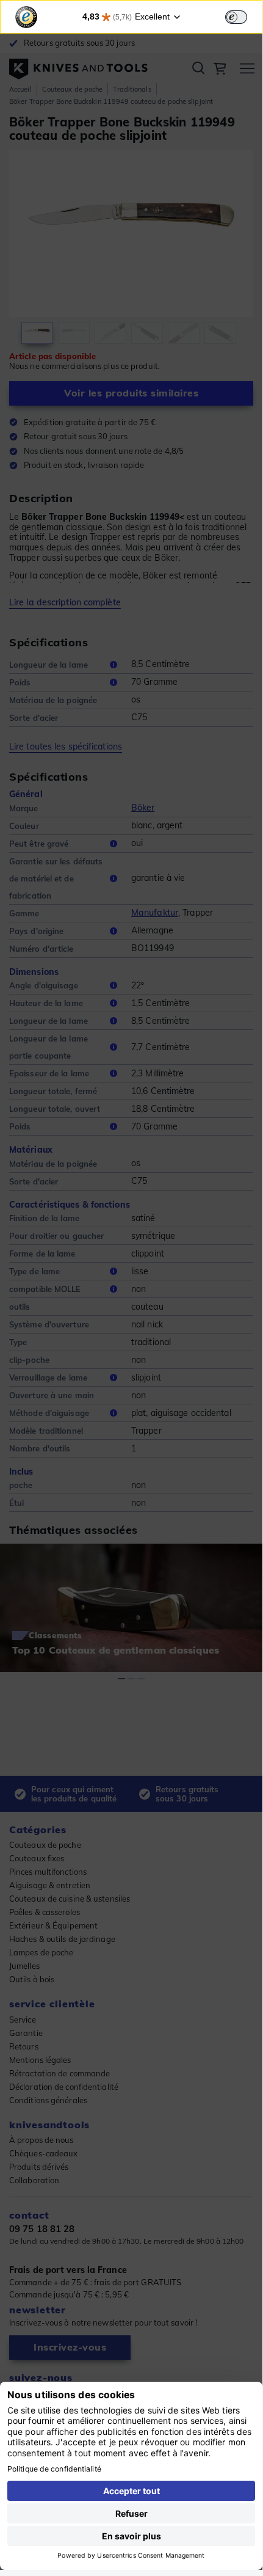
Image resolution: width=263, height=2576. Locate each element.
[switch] (236, 17)
